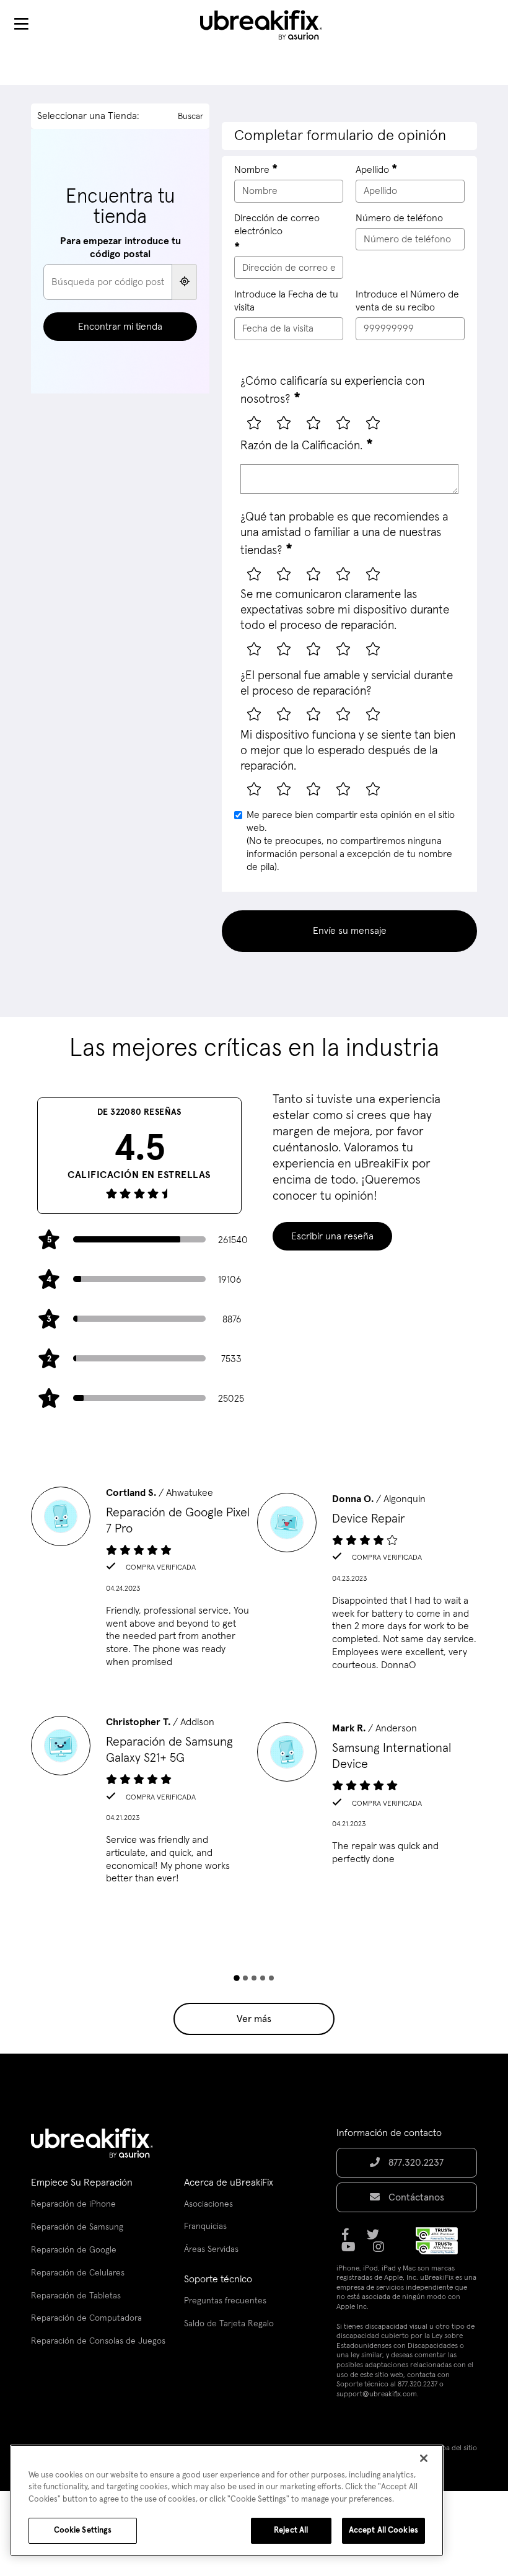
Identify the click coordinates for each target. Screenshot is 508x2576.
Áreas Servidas (211, 2249)
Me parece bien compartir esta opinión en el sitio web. (351, 841)
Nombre (252, 170)
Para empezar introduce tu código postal (120, 248)
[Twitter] (377, 2239)
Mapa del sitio (455, 2448)
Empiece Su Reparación (82, 2183)
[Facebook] (349, 2239)
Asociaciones (208, 2204)
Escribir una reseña (332, 1236)
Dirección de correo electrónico (277, 225)
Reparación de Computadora (86, 2318)
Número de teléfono (399, 218)
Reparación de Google (74, 2250)
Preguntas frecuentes (225, 2301)
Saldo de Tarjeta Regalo (229, 2324)
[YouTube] (352, 2251)
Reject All (291, 2530)
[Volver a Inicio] (269, 25)
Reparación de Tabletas (76, 2296)
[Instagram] (382, 2251)
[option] (141, 1581)
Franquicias (205, 2227)
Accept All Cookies (383, 2530)
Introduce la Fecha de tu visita (286, 301)
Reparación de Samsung (77, 2227)
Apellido (372, 170)
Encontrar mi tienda (120, 327)
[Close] (424, 2458)
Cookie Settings (83, 2530)
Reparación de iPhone (73, 2204)
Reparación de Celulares (78, 2273)
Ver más (254, 2019)
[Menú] (21, 25)
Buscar (190, 116)
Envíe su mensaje (350, 931)
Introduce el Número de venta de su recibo (407, 301)
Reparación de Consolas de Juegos (98, 2341)
